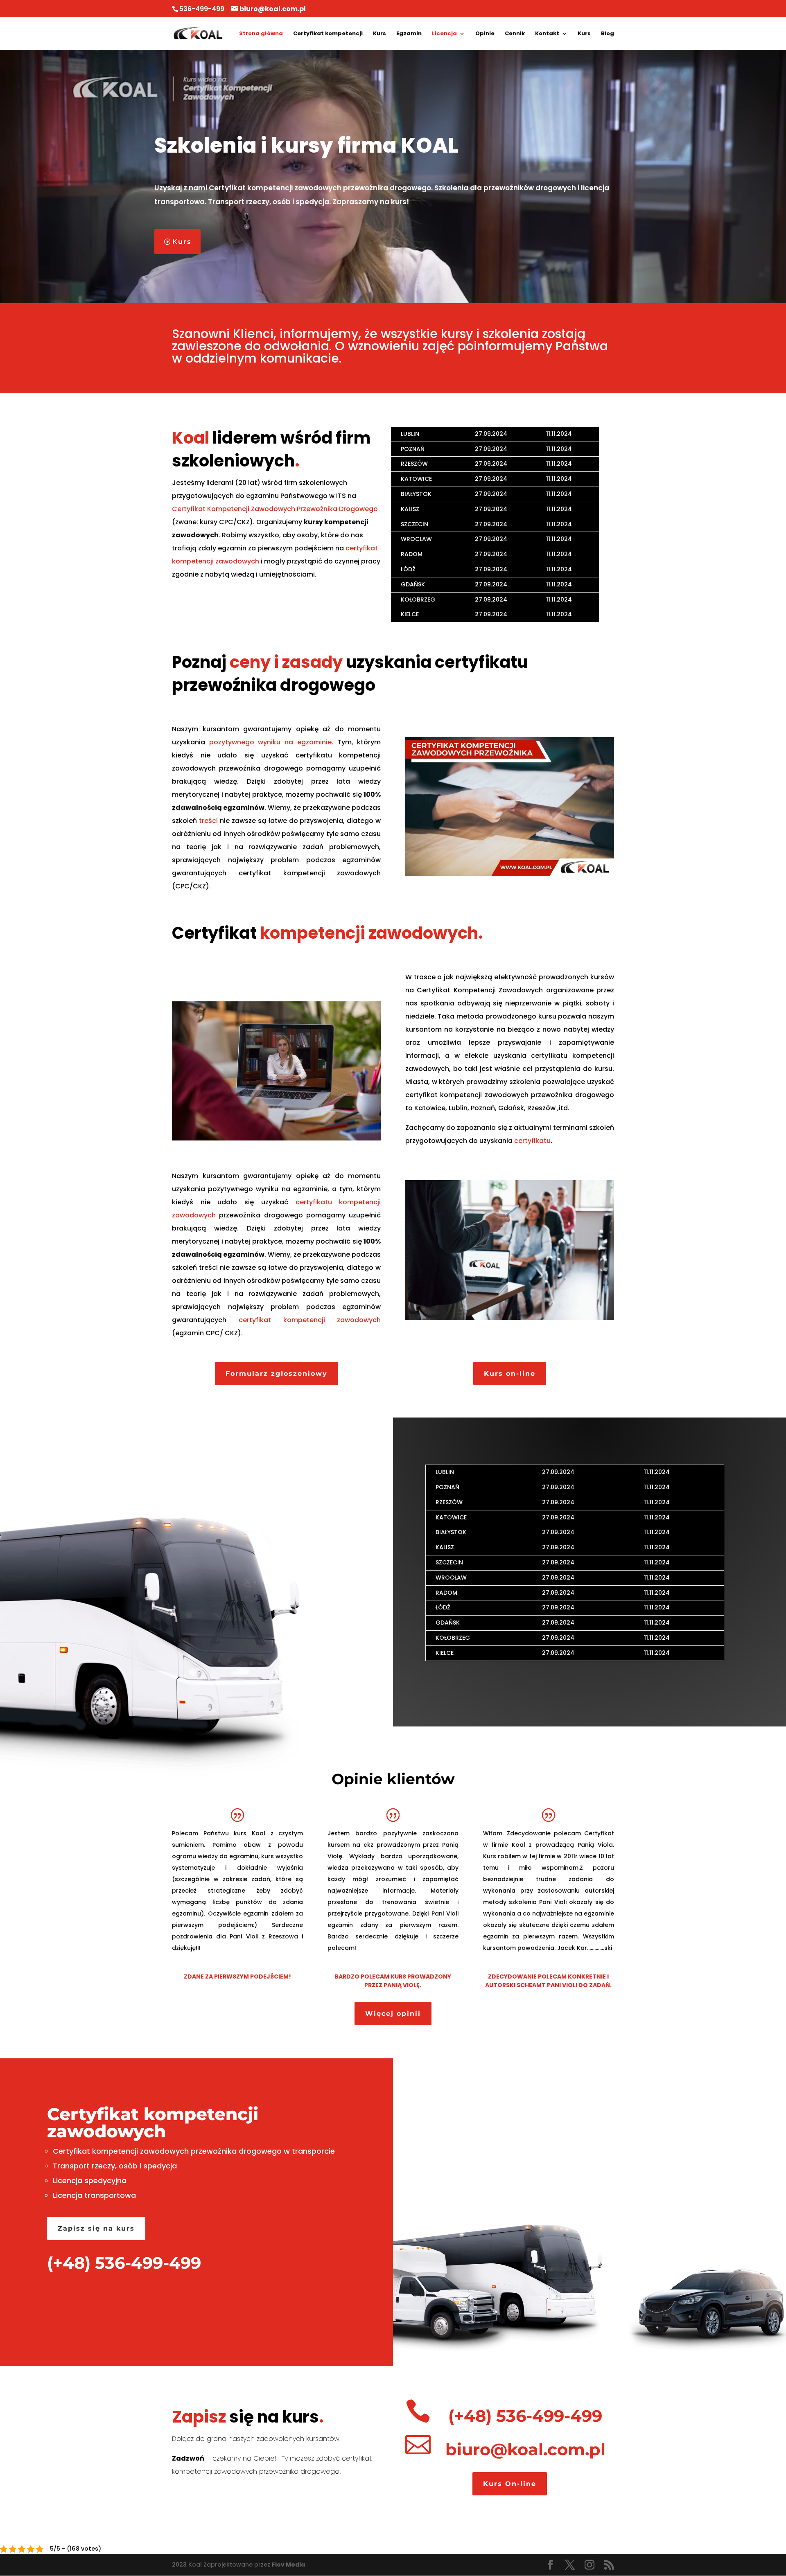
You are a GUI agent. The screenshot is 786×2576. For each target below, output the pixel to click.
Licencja (444, 34)
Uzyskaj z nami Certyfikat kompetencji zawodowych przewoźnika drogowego (293, 188)
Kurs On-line (510, 2484)
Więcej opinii (393, 2014)
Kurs (379, 34)
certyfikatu (532, 1141)
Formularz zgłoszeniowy (277, 1374)
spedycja (160, 2166)
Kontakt (547, 34)
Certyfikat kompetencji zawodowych (153, 2123)
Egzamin (409, 34)
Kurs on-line (510, 1374)
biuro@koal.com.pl (525, 2449)
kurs (300, 2417)
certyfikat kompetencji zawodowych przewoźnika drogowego (510, 1095)
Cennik (515, 34)
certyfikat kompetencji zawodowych (310, 873)
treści (208, 821)
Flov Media (288, 2565)
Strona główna (261, 34)
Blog (608, 34)
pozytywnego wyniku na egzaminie (270, 742)
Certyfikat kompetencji (328, 34)
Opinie (485, 34)
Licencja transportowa (94, 2195)
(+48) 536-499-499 (124, 2263)
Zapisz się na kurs (96, 2228)
